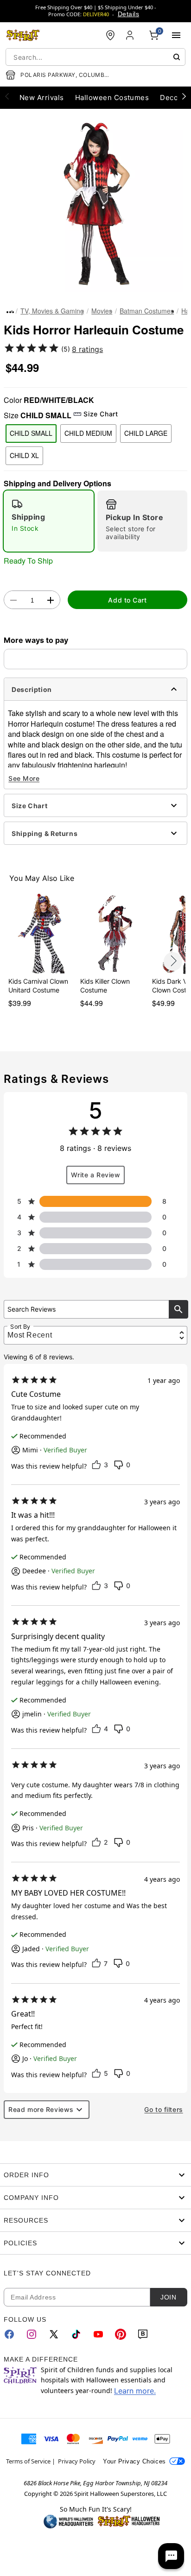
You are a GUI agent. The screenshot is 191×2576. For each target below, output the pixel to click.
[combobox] (95, 57)
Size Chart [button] (101, 414)
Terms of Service (28, 2461)
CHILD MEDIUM (88, 433)
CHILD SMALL (31, 433)
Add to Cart (127, 600)
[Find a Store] (110, 35)
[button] (95, 204)
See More (24, 778)
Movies (102, 311)
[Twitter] (54, 2334)
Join (168, 2297)
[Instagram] (32, 2334)
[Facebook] (9, 2334)
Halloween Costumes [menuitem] (112, 97)
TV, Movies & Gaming (52, 311)
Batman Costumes (147, 311)
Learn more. (135, 2391)
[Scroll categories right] (184, 96)
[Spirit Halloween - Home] (23, 35)
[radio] (49, 521)
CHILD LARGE (146, 433)
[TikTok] (76, 2334)
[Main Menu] (176, 35)
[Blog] (143, 2334)
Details (128, 14)
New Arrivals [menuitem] (42, 97)
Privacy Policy (77, 2461)
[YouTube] (98, 2334)
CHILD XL (24, 455)
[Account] (131, 35)
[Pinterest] (121, 2334)
